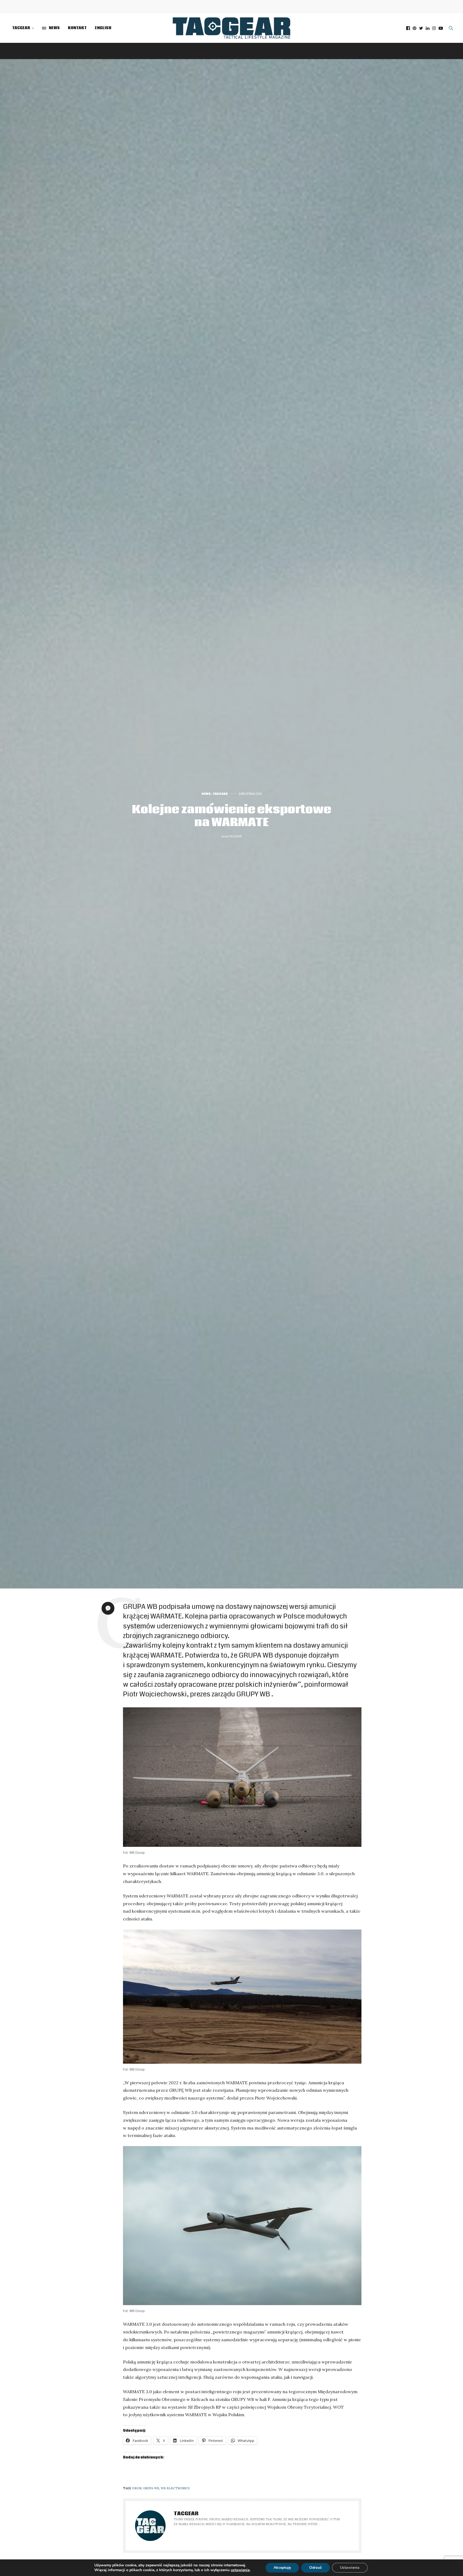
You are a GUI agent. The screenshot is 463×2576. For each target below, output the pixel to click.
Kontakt (77, 28)
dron (137, 2488)
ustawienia (240, 2570)
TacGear (21, 28)
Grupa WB (151, 2488)
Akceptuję (282, 2568)
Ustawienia (350, 2568)
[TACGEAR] (232, 28)
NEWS (54, 28)
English (103, 28)
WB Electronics (175, 2488)
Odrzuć (315, 2568)
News (206, 794)
